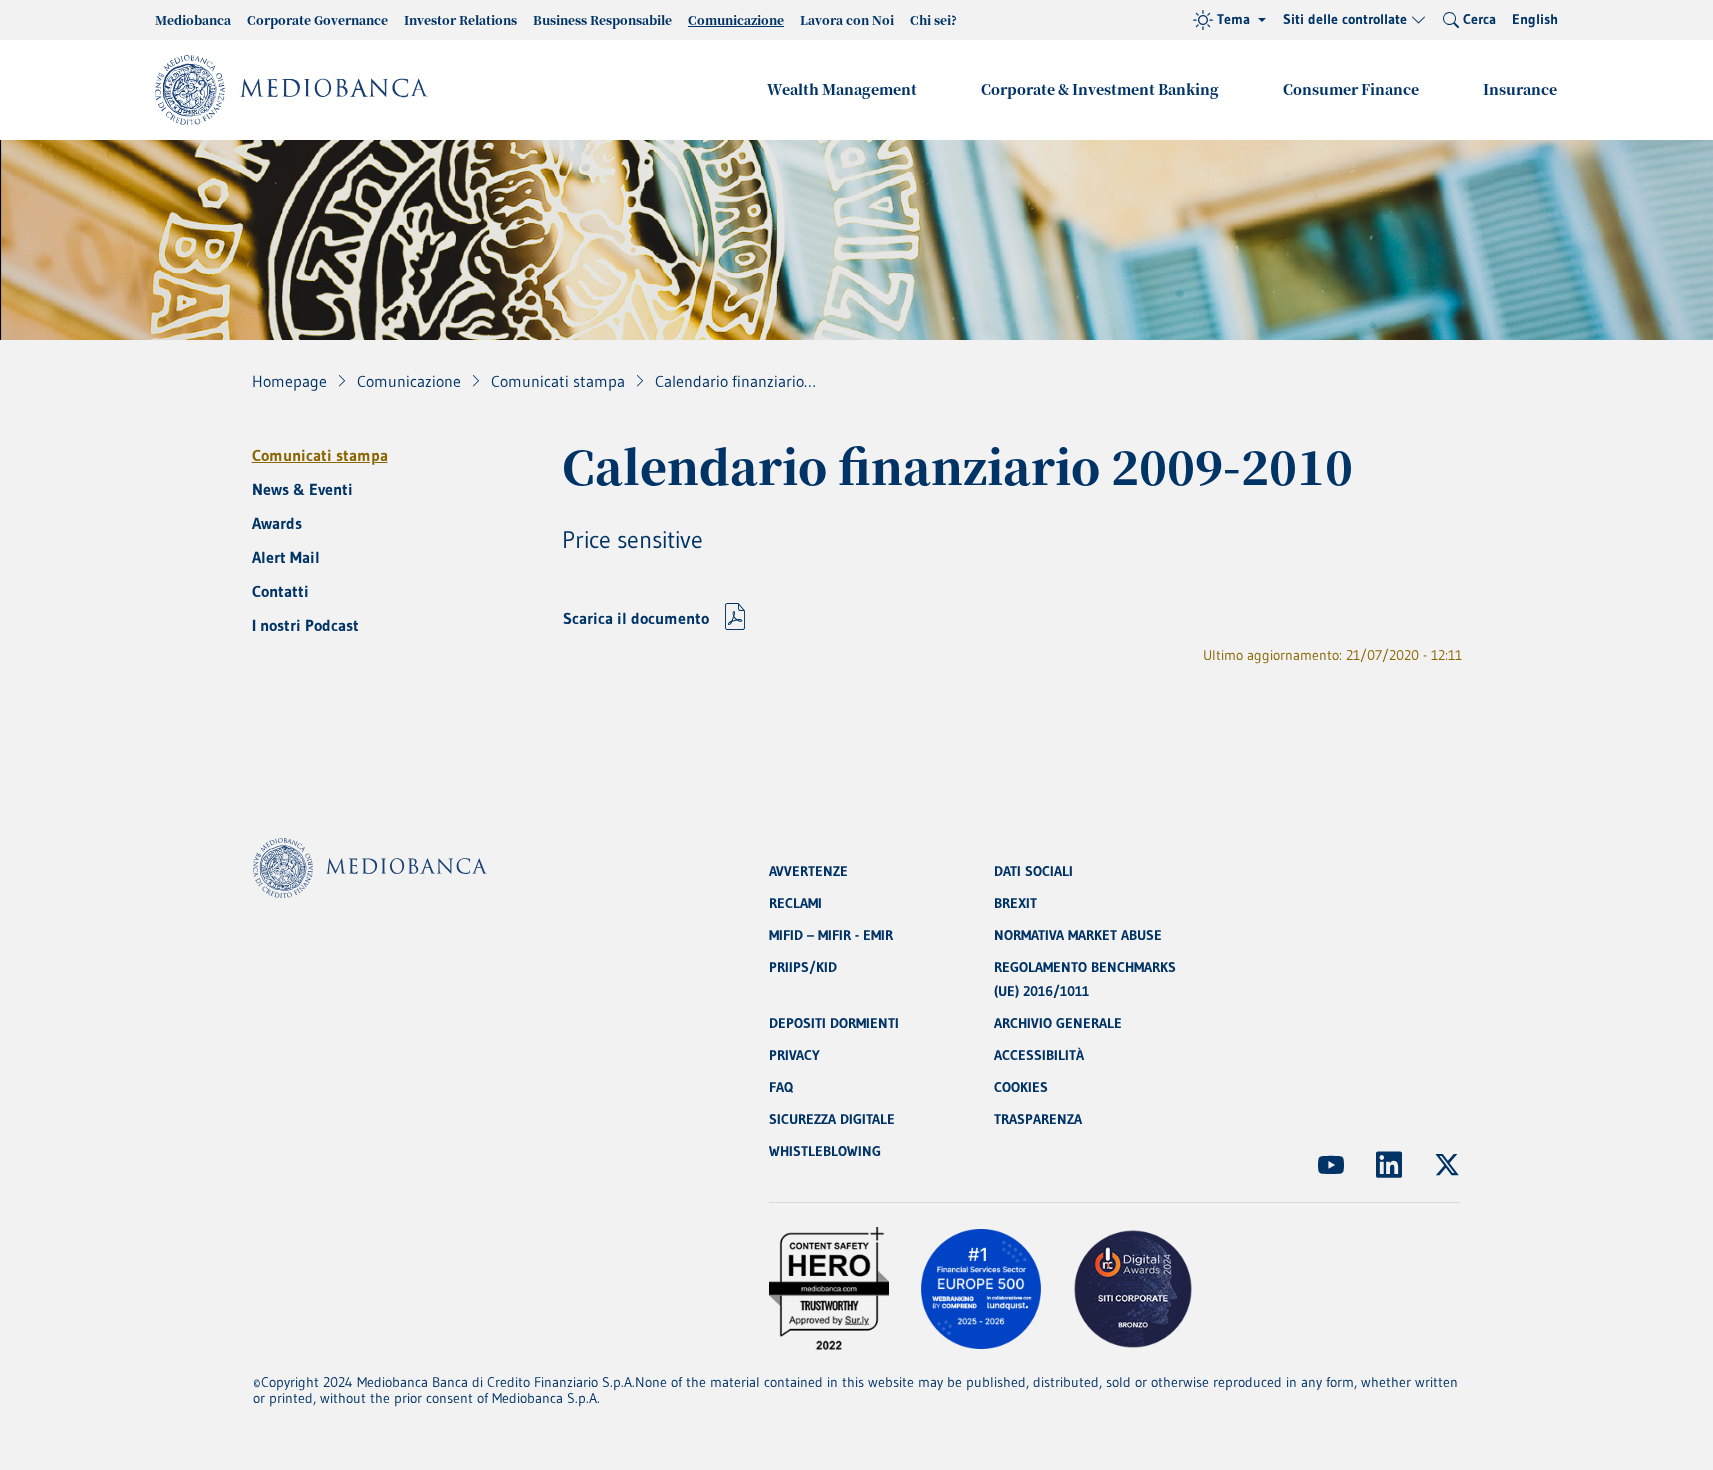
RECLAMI (795, 903)
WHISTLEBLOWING (825, 1151)
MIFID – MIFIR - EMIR (831, 935)
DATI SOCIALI (1033, 871)
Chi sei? (933, 19)
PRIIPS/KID (803, 967)
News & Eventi (302, 489)
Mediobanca (193, 19)
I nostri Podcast (305, 625)
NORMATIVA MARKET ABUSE (1078, 935)
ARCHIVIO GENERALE (1058, 1023)
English (1535, 19)
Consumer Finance (1351, 89)
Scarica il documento (636, 618)
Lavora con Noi (847, 19)
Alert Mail (286, 557)
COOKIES (1021, 1087)
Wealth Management (842, 89)
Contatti (280, 591)
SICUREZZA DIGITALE (832, 1119)
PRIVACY (794, 1055)
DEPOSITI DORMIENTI (834, 1023)
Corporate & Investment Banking (1100, 89)
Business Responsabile (602, 19)
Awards (277, 523)
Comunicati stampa (320, 455)
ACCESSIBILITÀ (1039, 1055)
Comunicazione (736, 19)
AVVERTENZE (808, 871)
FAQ (781, 1087)
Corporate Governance (317, 19)
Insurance (1520, 89)
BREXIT (1015, 903)
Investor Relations (460, 19)
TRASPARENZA (1038, 1119)
